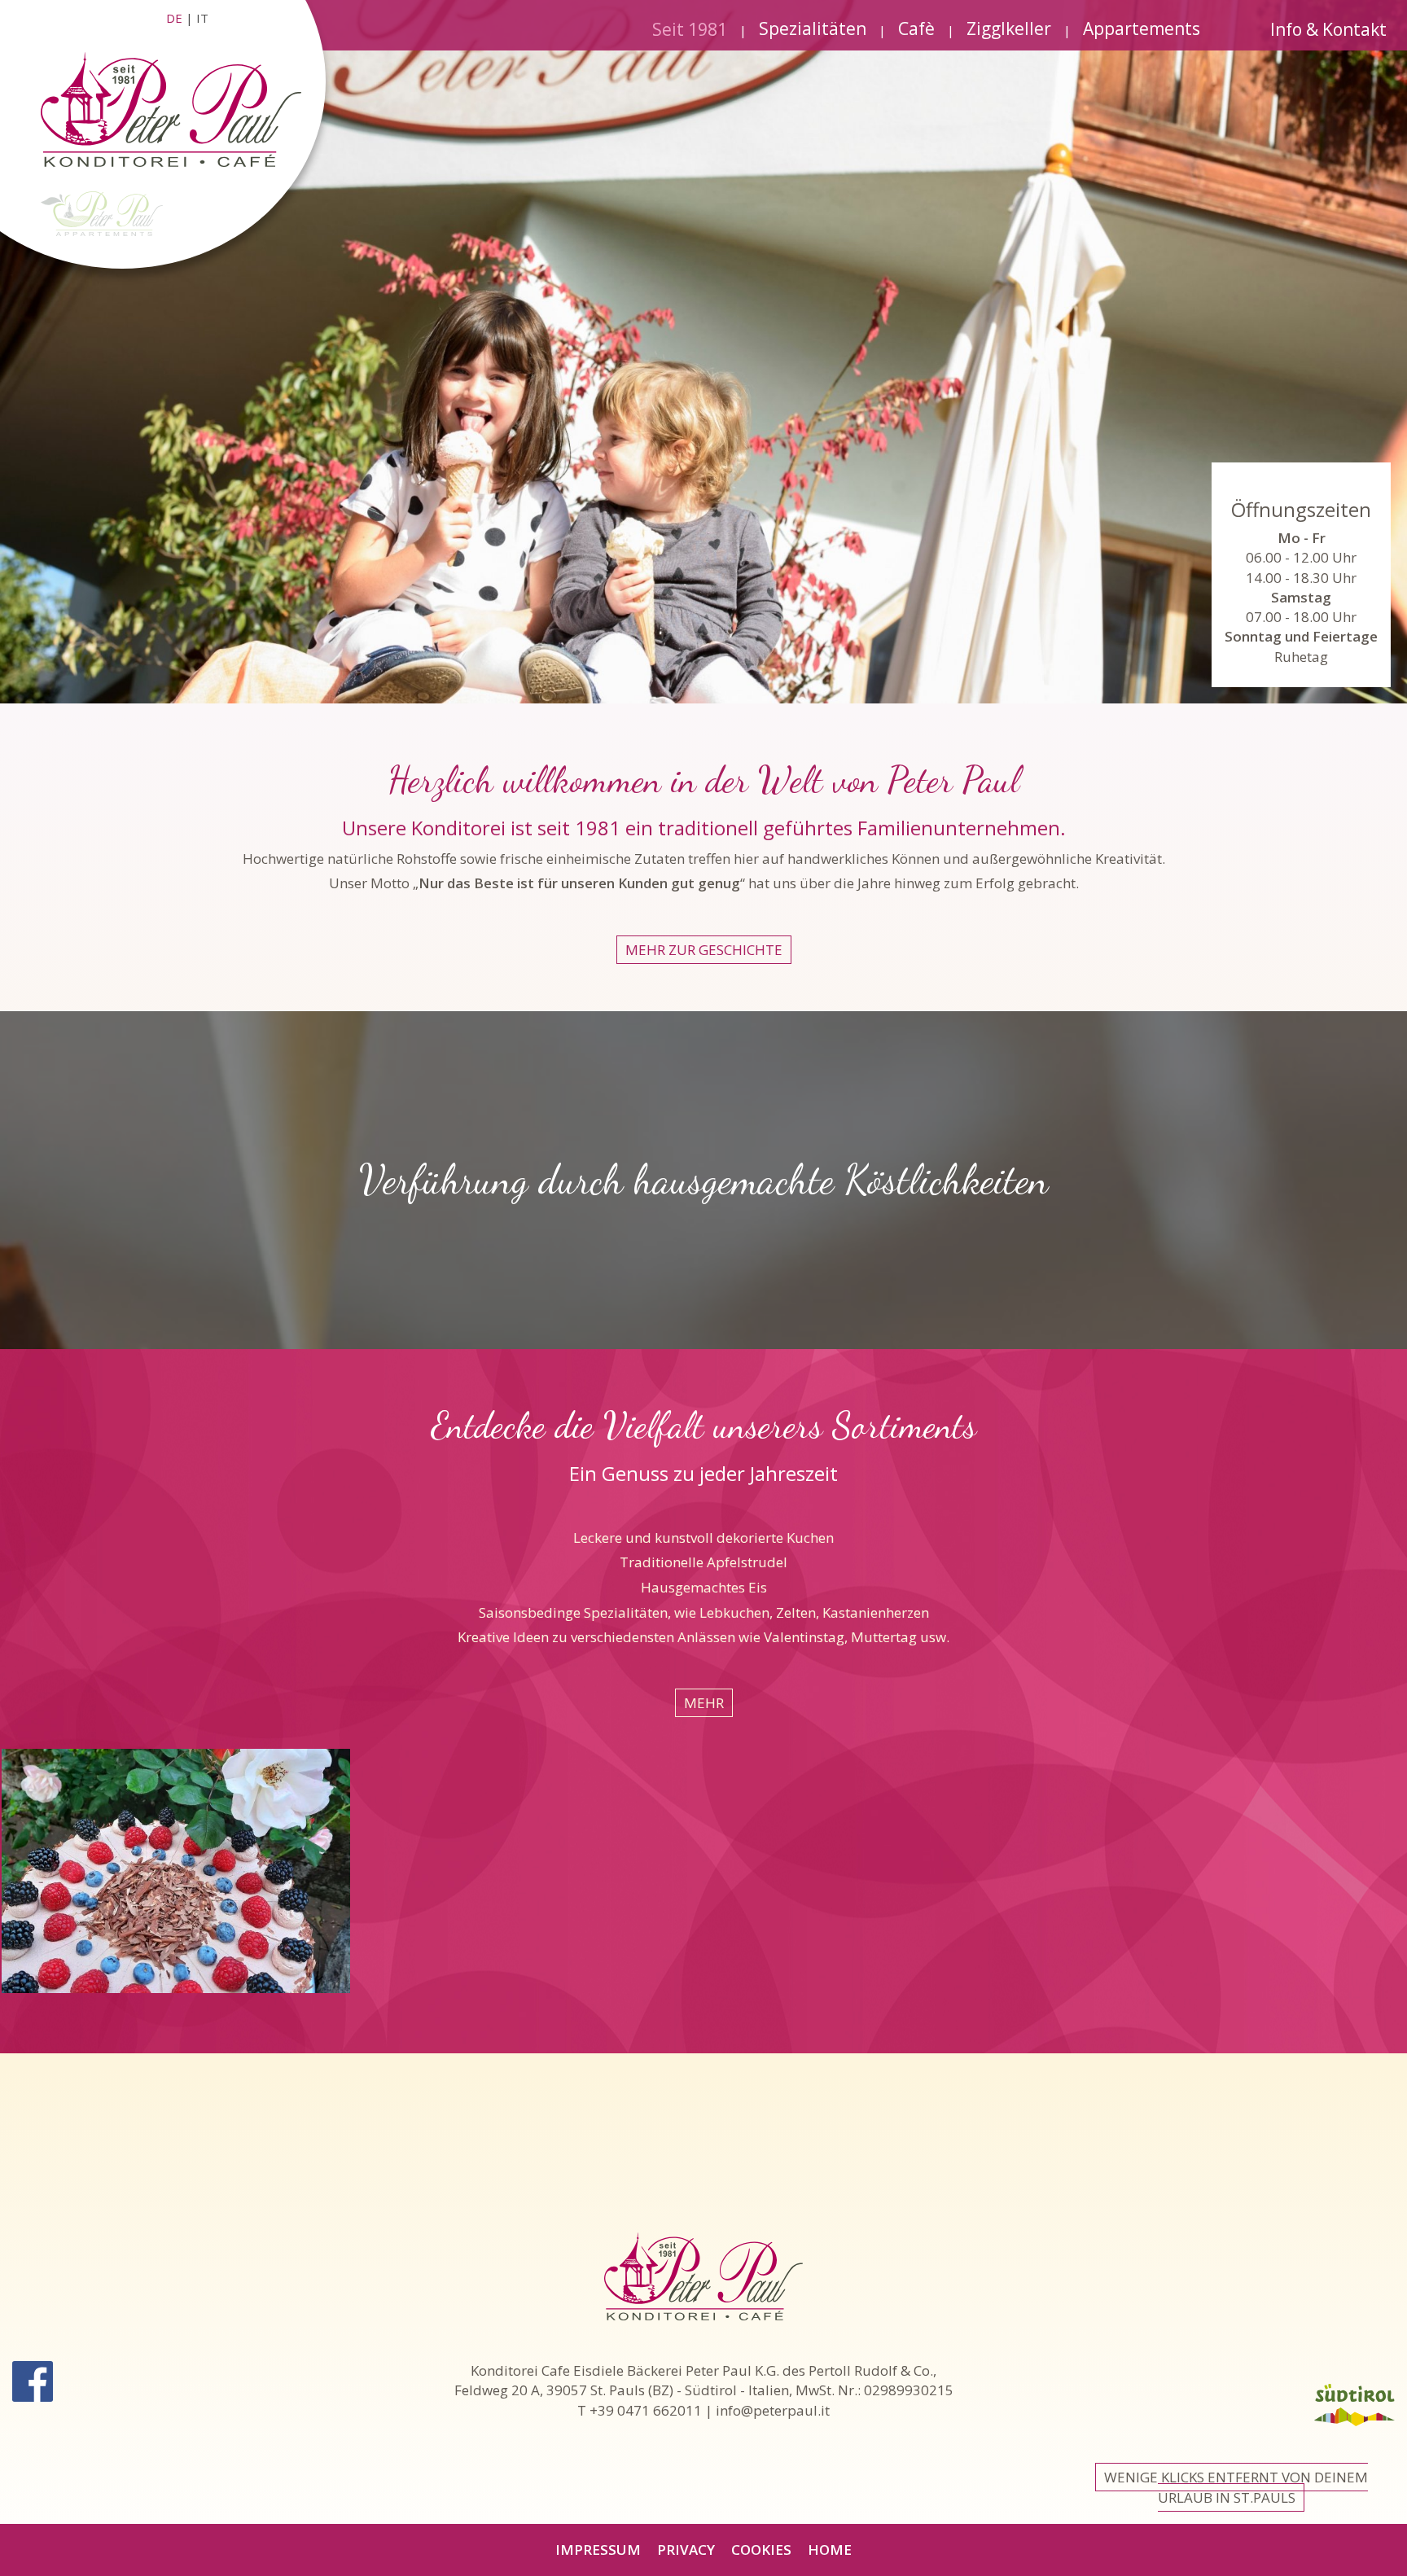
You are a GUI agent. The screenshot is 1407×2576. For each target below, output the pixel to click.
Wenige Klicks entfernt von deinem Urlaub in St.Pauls (1236, 2487)
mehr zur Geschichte (704, 950)
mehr (704, 1703)
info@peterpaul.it (773, 2410)
